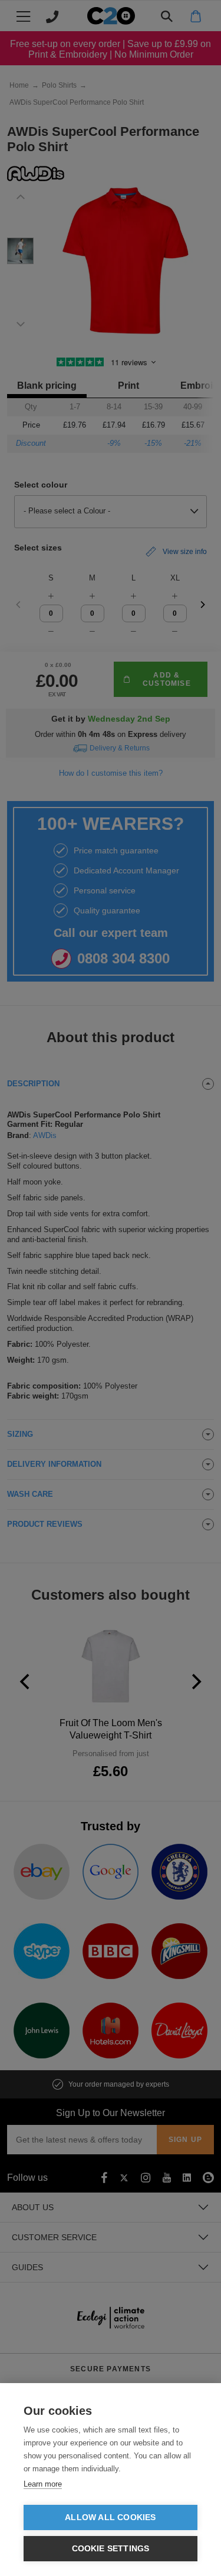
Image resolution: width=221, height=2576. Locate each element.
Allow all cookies (110, 2517)
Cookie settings (111, 2549)
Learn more (43, 2484)
